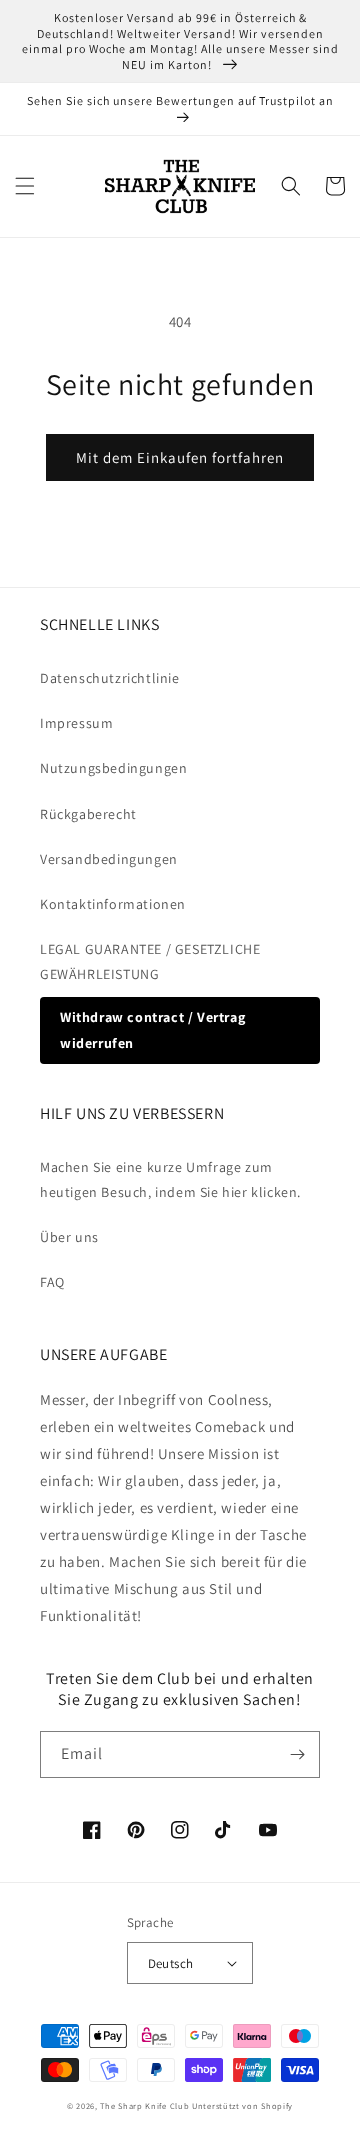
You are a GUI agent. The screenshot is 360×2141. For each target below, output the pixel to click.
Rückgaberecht (88, 814)
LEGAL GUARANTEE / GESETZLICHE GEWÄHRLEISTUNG (150, 961)
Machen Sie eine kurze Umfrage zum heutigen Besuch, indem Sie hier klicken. (170, 1179)
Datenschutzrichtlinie (110, 678)
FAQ (52, 1282)
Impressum (76, 723)
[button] (25, 186)
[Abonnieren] (297, 1754)
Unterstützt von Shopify (242, 2105)
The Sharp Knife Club (144, 2105)
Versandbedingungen (109, 859)
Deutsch (171, 1963)
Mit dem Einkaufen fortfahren (180, 457)
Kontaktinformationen (113, 904)
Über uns (69, 1237)
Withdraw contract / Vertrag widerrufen (152, 1029)
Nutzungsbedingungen (113, 768)
